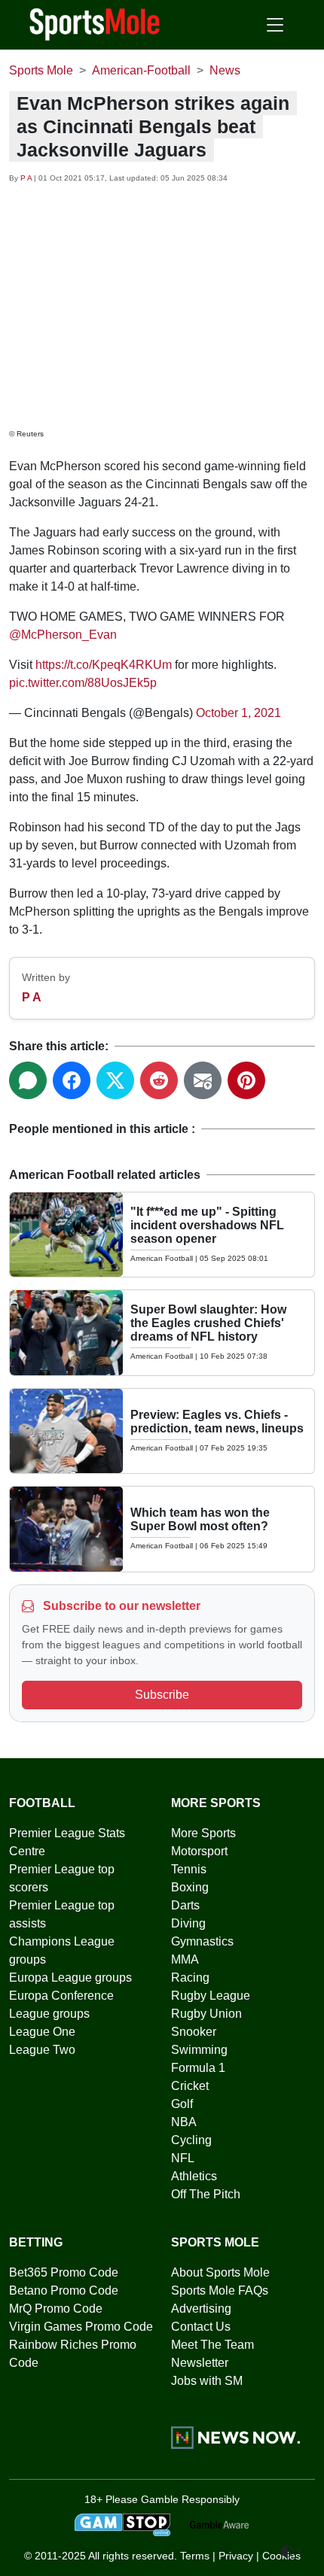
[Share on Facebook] (72, 1080)
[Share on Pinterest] (246, 1080)
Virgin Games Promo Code (81, 2327)
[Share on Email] (203, 1080)
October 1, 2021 (238, 713)
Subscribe (162, 1695)
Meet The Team (212, 2345)
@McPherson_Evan (63, 635)
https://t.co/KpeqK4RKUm (104, 665)
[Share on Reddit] (159, 1080)
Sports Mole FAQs (220, 2290)
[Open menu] (275, 25)
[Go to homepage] (95, 23)
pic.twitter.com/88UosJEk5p (83, 683)
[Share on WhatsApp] (28, 1080)
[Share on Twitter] (115, 1080)
